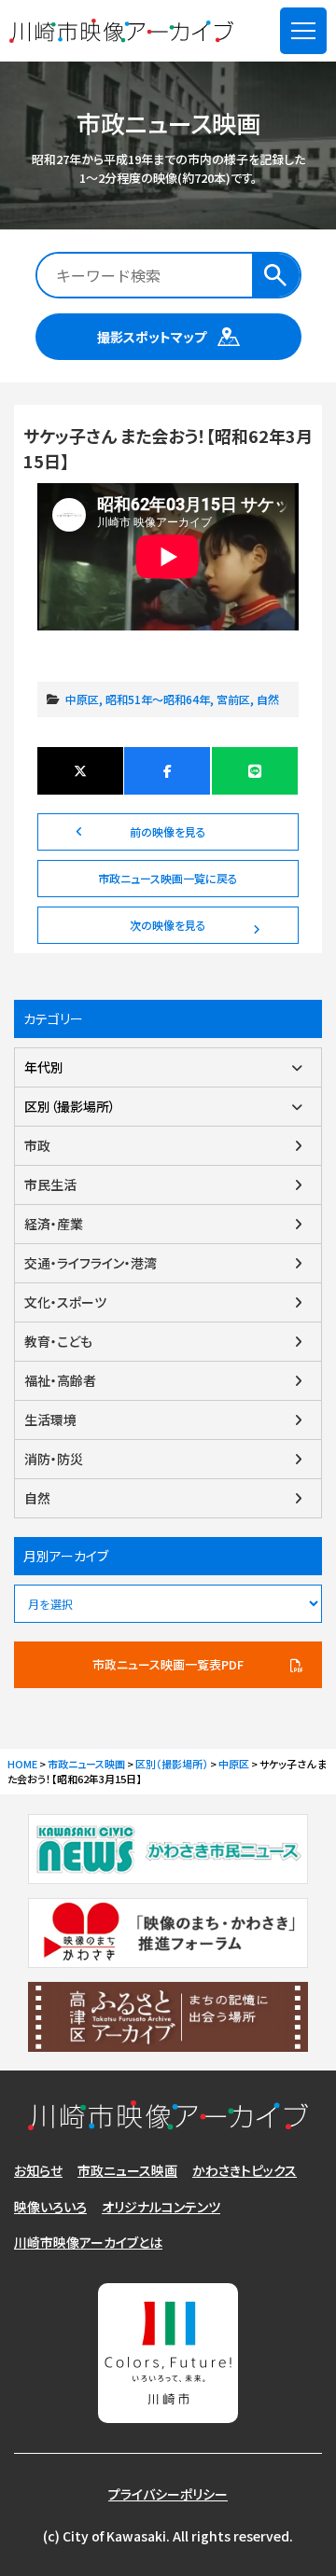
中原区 (82, 699)
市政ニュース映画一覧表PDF (168, 1664)
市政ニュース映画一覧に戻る (168, 878)
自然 (268, 699)
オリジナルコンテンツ (161, 2207)
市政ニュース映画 (127, 2170)
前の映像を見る (168, 831)
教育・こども (58, 1341)
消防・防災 (54, 1459)
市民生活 (50, 1184)
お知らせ (38, 2170)
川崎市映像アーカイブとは (88, 2242)
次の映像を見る (168, 925)
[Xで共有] (80, 771)
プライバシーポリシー (168, 2494)
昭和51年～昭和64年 (158, 699)
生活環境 (50, 1420)
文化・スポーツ (65, 1302)
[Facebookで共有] (167, 771)
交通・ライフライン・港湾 (91, 1263)
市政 (37, 1145)
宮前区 (233, 699)
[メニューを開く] (303, 31)
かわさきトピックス (245, 2170)
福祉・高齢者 (60, 1380)
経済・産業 (54, 1224)
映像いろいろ (50, 2207)
